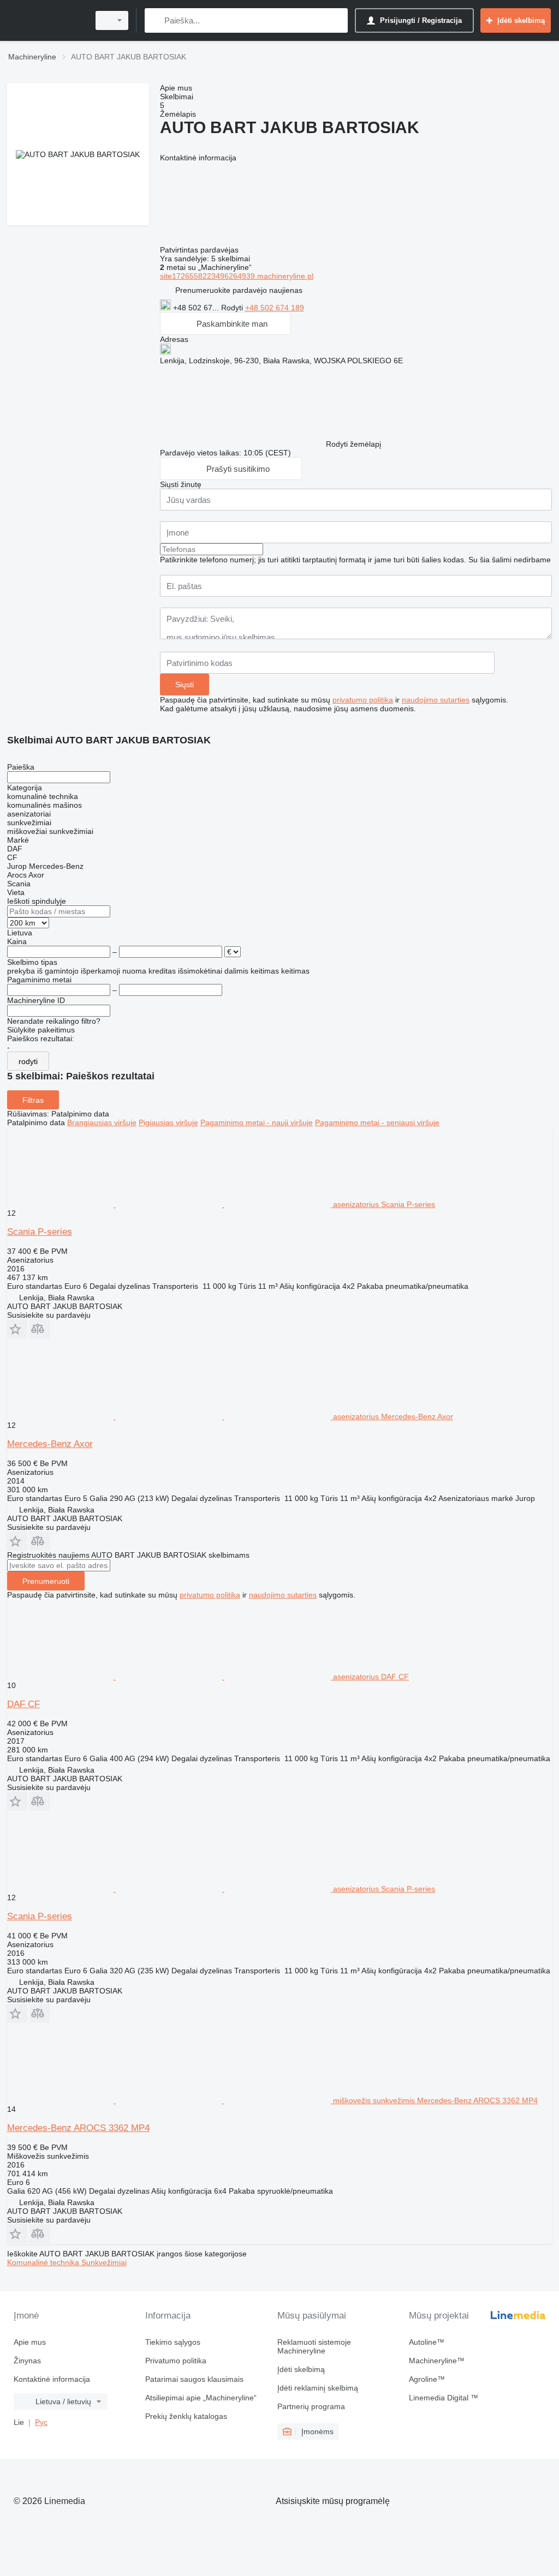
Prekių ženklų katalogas (186, 2416)
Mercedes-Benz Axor (50, 1444)
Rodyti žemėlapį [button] (353, 444)
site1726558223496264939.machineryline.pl (237, 276)
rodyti (28, 1061)
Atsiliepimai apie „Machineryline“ (201, 2398)
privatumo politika (363, 700)
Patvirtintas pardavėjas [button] (200, 250)
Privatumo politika (176, 2361)
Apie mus (30, 2342)
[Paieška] (155, 20)
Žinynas (27, 2361)
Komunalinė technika (44, 2262)
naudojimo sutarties (436, 700)
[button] (239, 290)
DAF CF (23, 1704)
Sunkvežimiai (104, 2262)
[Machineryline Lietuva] (46, 20)
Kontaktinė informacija (52, 2379)
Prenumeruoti (46, 1581)
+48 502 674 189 (275, 308)
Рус (41, 2422)
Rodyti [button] (233, 308)
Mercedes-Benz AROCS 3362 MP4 (78, 2128)
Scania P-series (40, 1232)
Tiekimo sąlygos (173, 2342)
